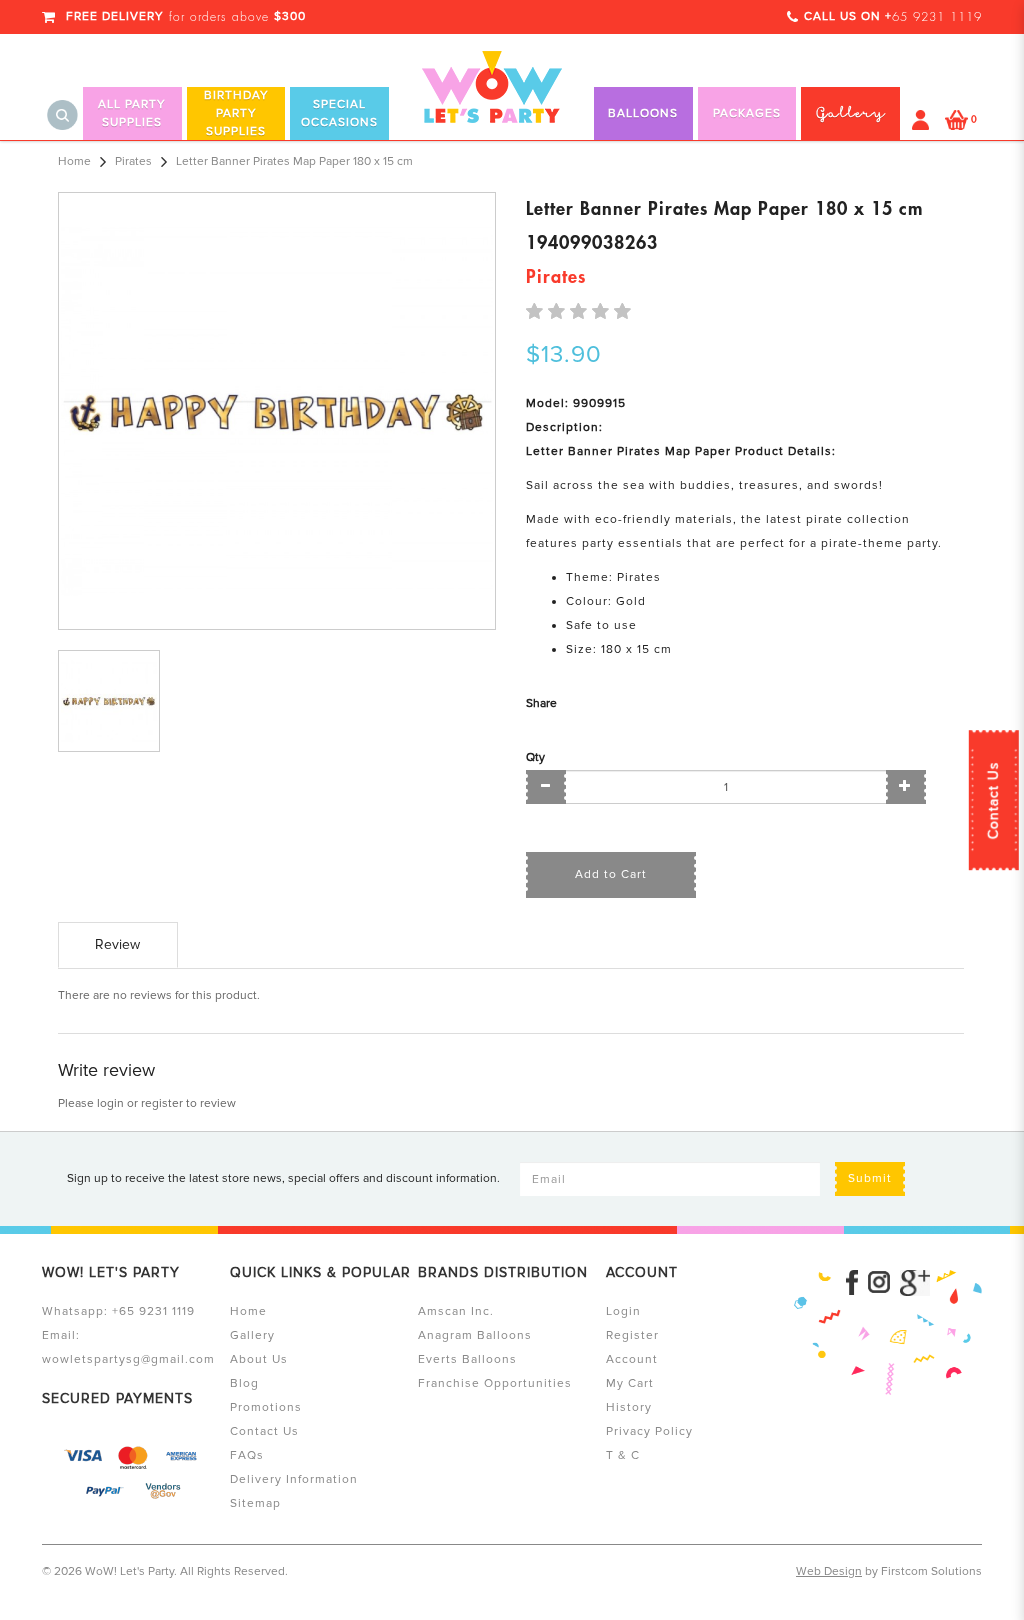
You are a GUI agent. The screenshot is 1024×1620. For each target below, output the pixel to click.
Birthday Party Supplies (236, 113)
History (629, 1407)
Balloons (643, 113)
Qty (535, 757)
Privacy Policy (649, 1431)
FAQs (247, 1455)
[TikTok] (915, 1283)
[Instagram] (879, 1283)
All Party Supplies (132, 113)
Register (632, 1335)
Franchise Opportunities (495, 1383)
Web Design (829, 1571)
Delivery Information (294, 1479)
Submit (870, 1178)
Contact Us (993, 800)
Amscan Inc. (456, 1311)
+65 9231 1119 (153, 1311)
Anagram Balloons (475, 1335)
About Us (259, 1359)
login (110, 1103)
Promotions (266, 1407)
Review (117, 944)
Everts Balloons (467, 1359)
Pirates (133, 161)
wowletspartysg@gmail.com (128, 1359)
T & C (623, 1455)
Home (74, 161)
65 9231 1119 (937, 17)
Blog (244, 1383)
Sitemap (255, 1503)
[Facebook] (852, 1283)
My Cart (630, 1383)
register (162, 1103)
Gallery (252, 1335)
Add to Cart (611, 874)
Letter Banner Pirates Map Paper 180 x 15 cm (294, 161)
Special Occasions (339, 113)
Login (623, 1311)
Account (632, 1359)
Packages (747, 113)
